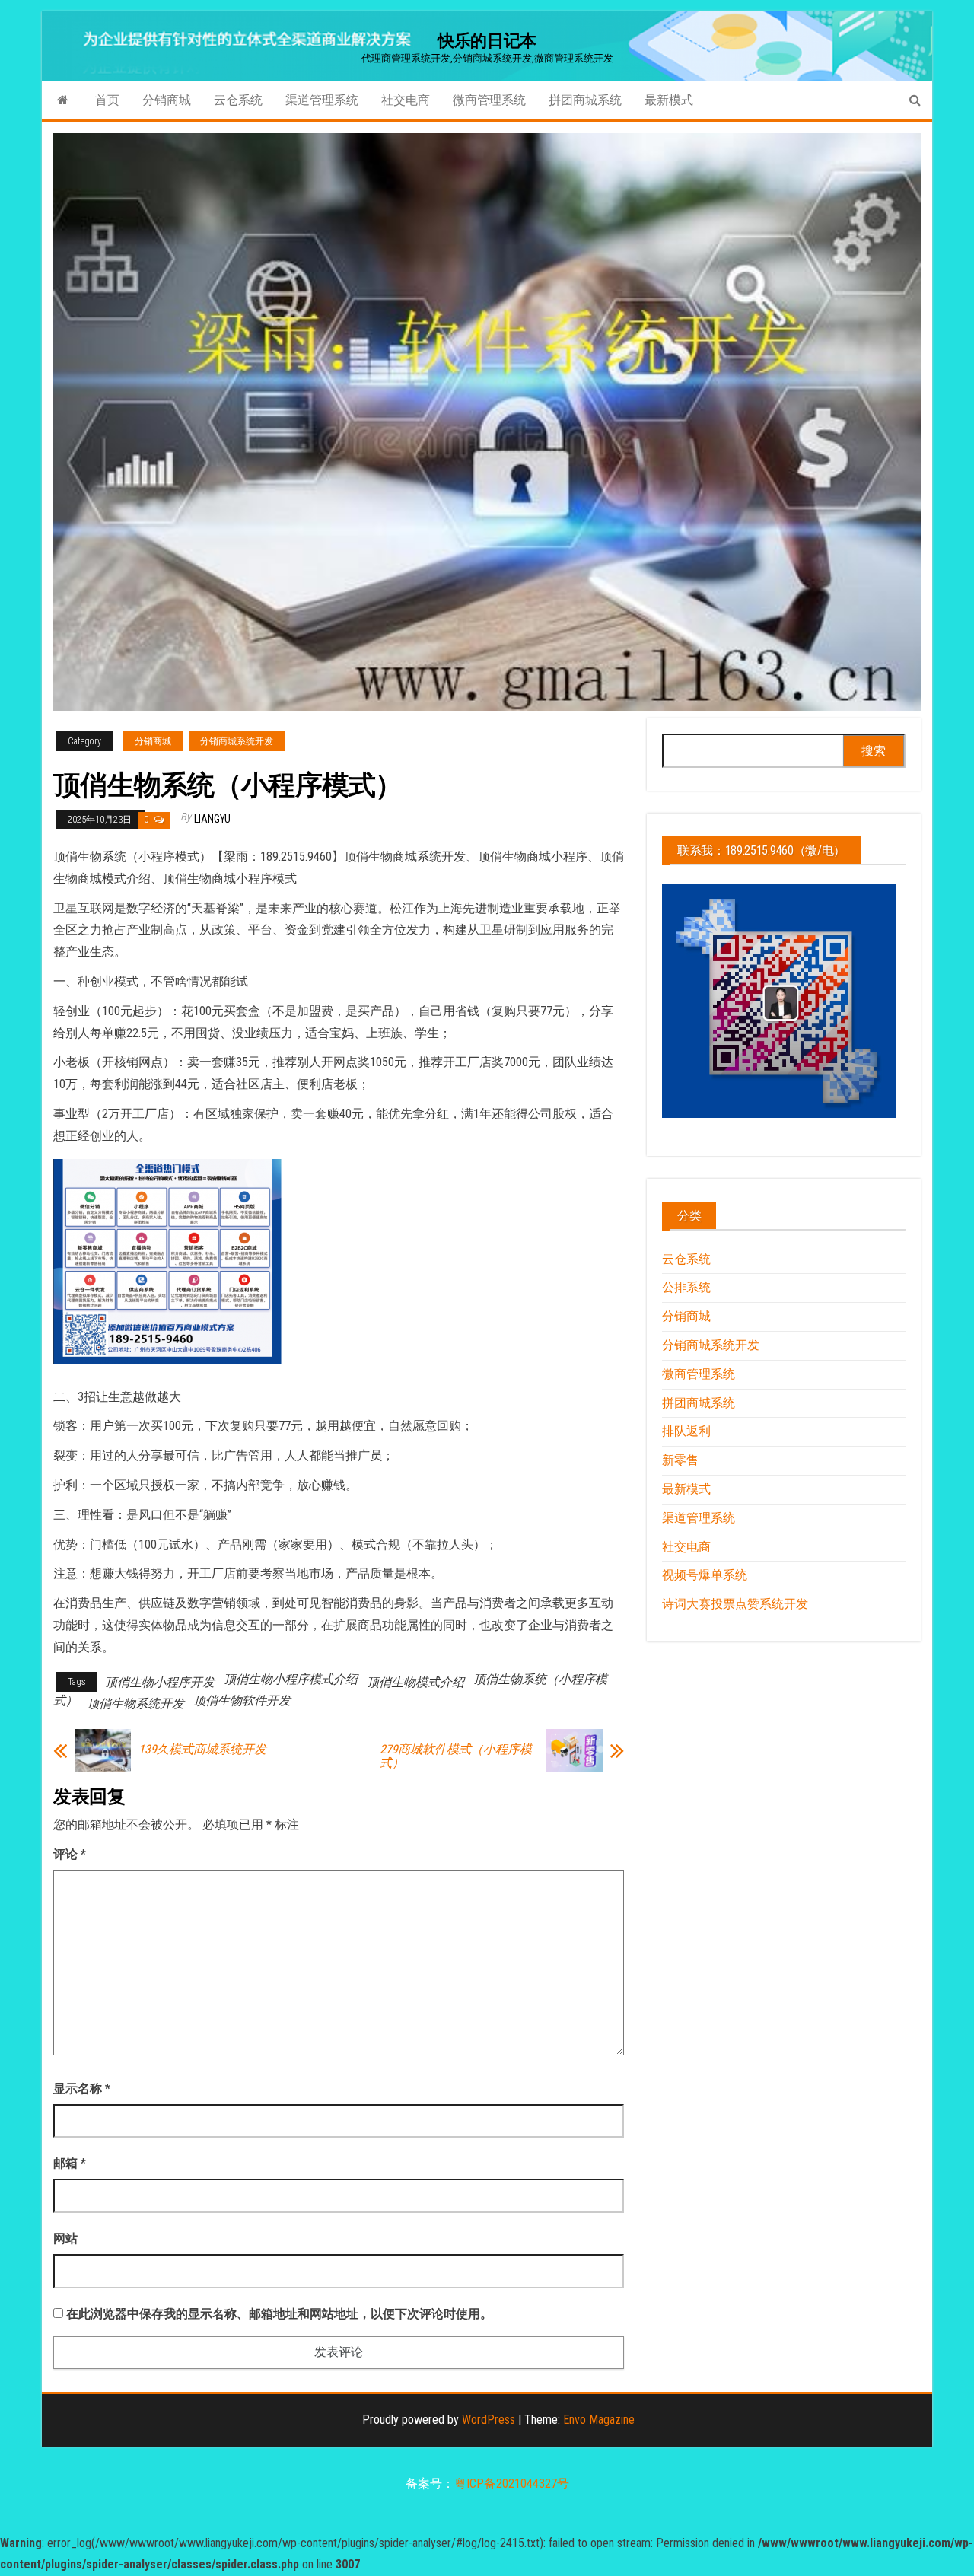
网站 (65, 2238)
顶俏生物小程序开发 (160, 1682)
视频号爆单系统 (705, 1575)
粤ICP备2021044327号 (512, 2484)
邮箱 (70, 2163)
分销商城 (167, 100)
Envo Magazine (599, 2420)
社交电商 (406, 100)
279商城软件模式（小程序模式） (456, 1756)
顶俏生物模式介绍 (415, 1682)
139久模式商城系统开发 (202, 1750)
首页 (107, 100)
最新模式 (669, 100)
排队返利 (686, 1431)
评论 (70, 1854)
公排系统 (686, 1287)
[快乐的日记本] (63, 100)
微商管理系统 (489, 100)
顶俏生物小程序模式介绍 (291, 1679)
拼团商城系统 (585, 100)
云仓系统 (238, 100)
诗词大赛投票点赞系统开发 (735, 1604)
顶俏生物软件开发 (242, 1700)
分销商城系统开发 (237, 741)
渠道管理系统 (322, 100)
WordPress (489, 2420)
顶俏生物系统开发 (135, 1704)
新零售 (680, 1460)
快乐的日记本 (487, 41)
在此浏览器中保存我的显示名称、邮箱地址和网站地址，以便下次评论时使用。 (279, 2314)
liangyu (212, 819)
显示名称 (82, 2089)
